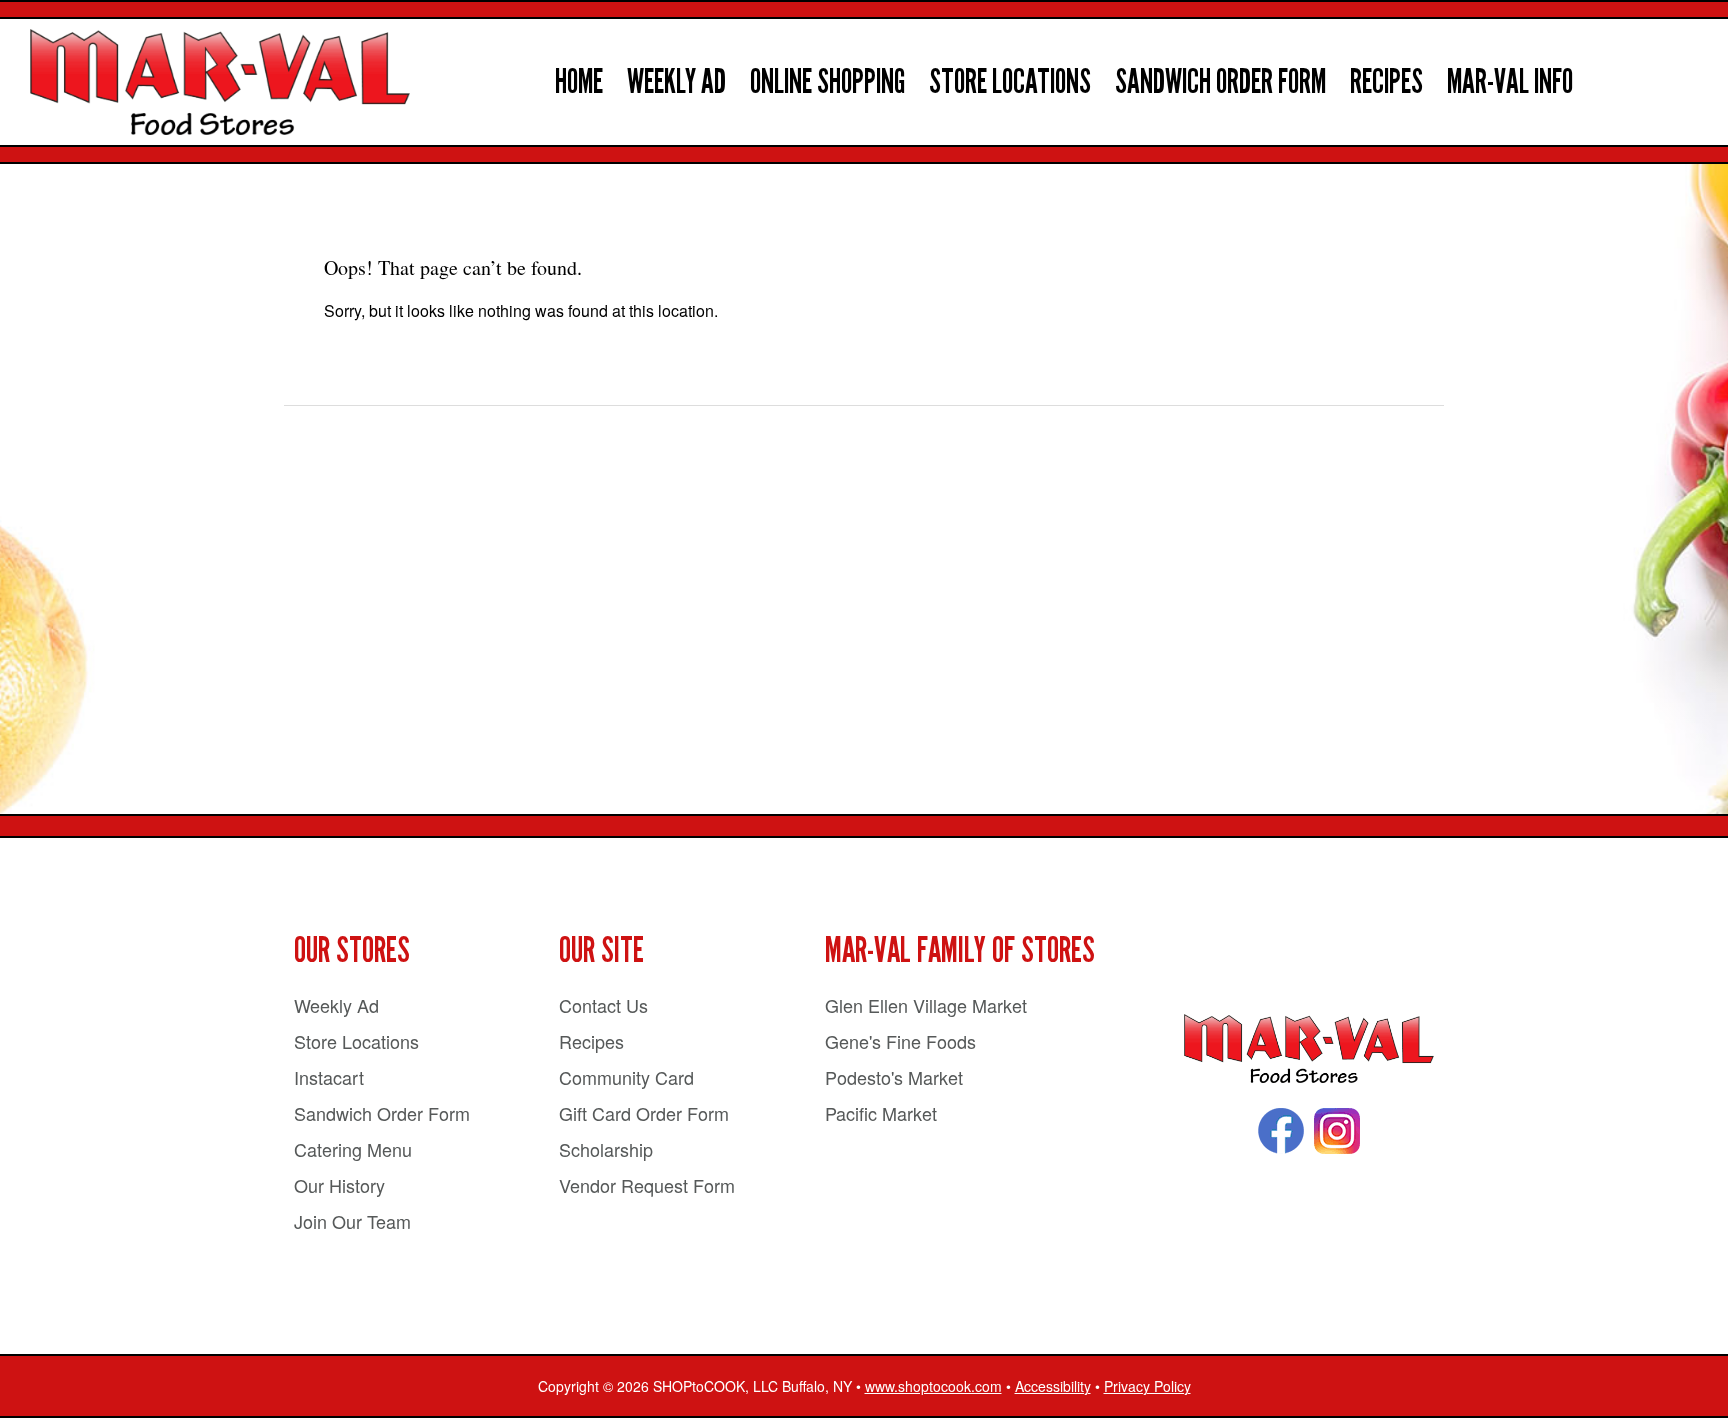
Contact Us (603, 1005)
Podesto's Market (894, 1077)
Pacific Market (881, 1113)
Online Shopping (827, 81)
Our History (339, 1185)
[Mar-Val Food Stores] (1309, 1050)
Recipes (1386, 81)
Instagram (1337, 1131)
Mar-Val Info (1510, 81)
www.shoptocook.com (933, 1386)
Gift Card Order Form (644, 1113)
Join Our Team (352, 1221)
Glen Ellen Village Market (926, 1005)
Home (579, 81)
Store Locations (1010, 81)
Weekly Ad (676, 81)
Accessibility (1053, 1386)
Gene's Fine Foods (900, 1041)
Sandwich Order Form (1220, 81)
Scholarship (606, 1149)
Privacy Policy (1147, 1386)
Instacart (329, 1077)
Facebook (1281, 1131)
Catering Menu (353, 1149)
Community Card (626, 1077)
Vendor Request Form (647, 1185)
